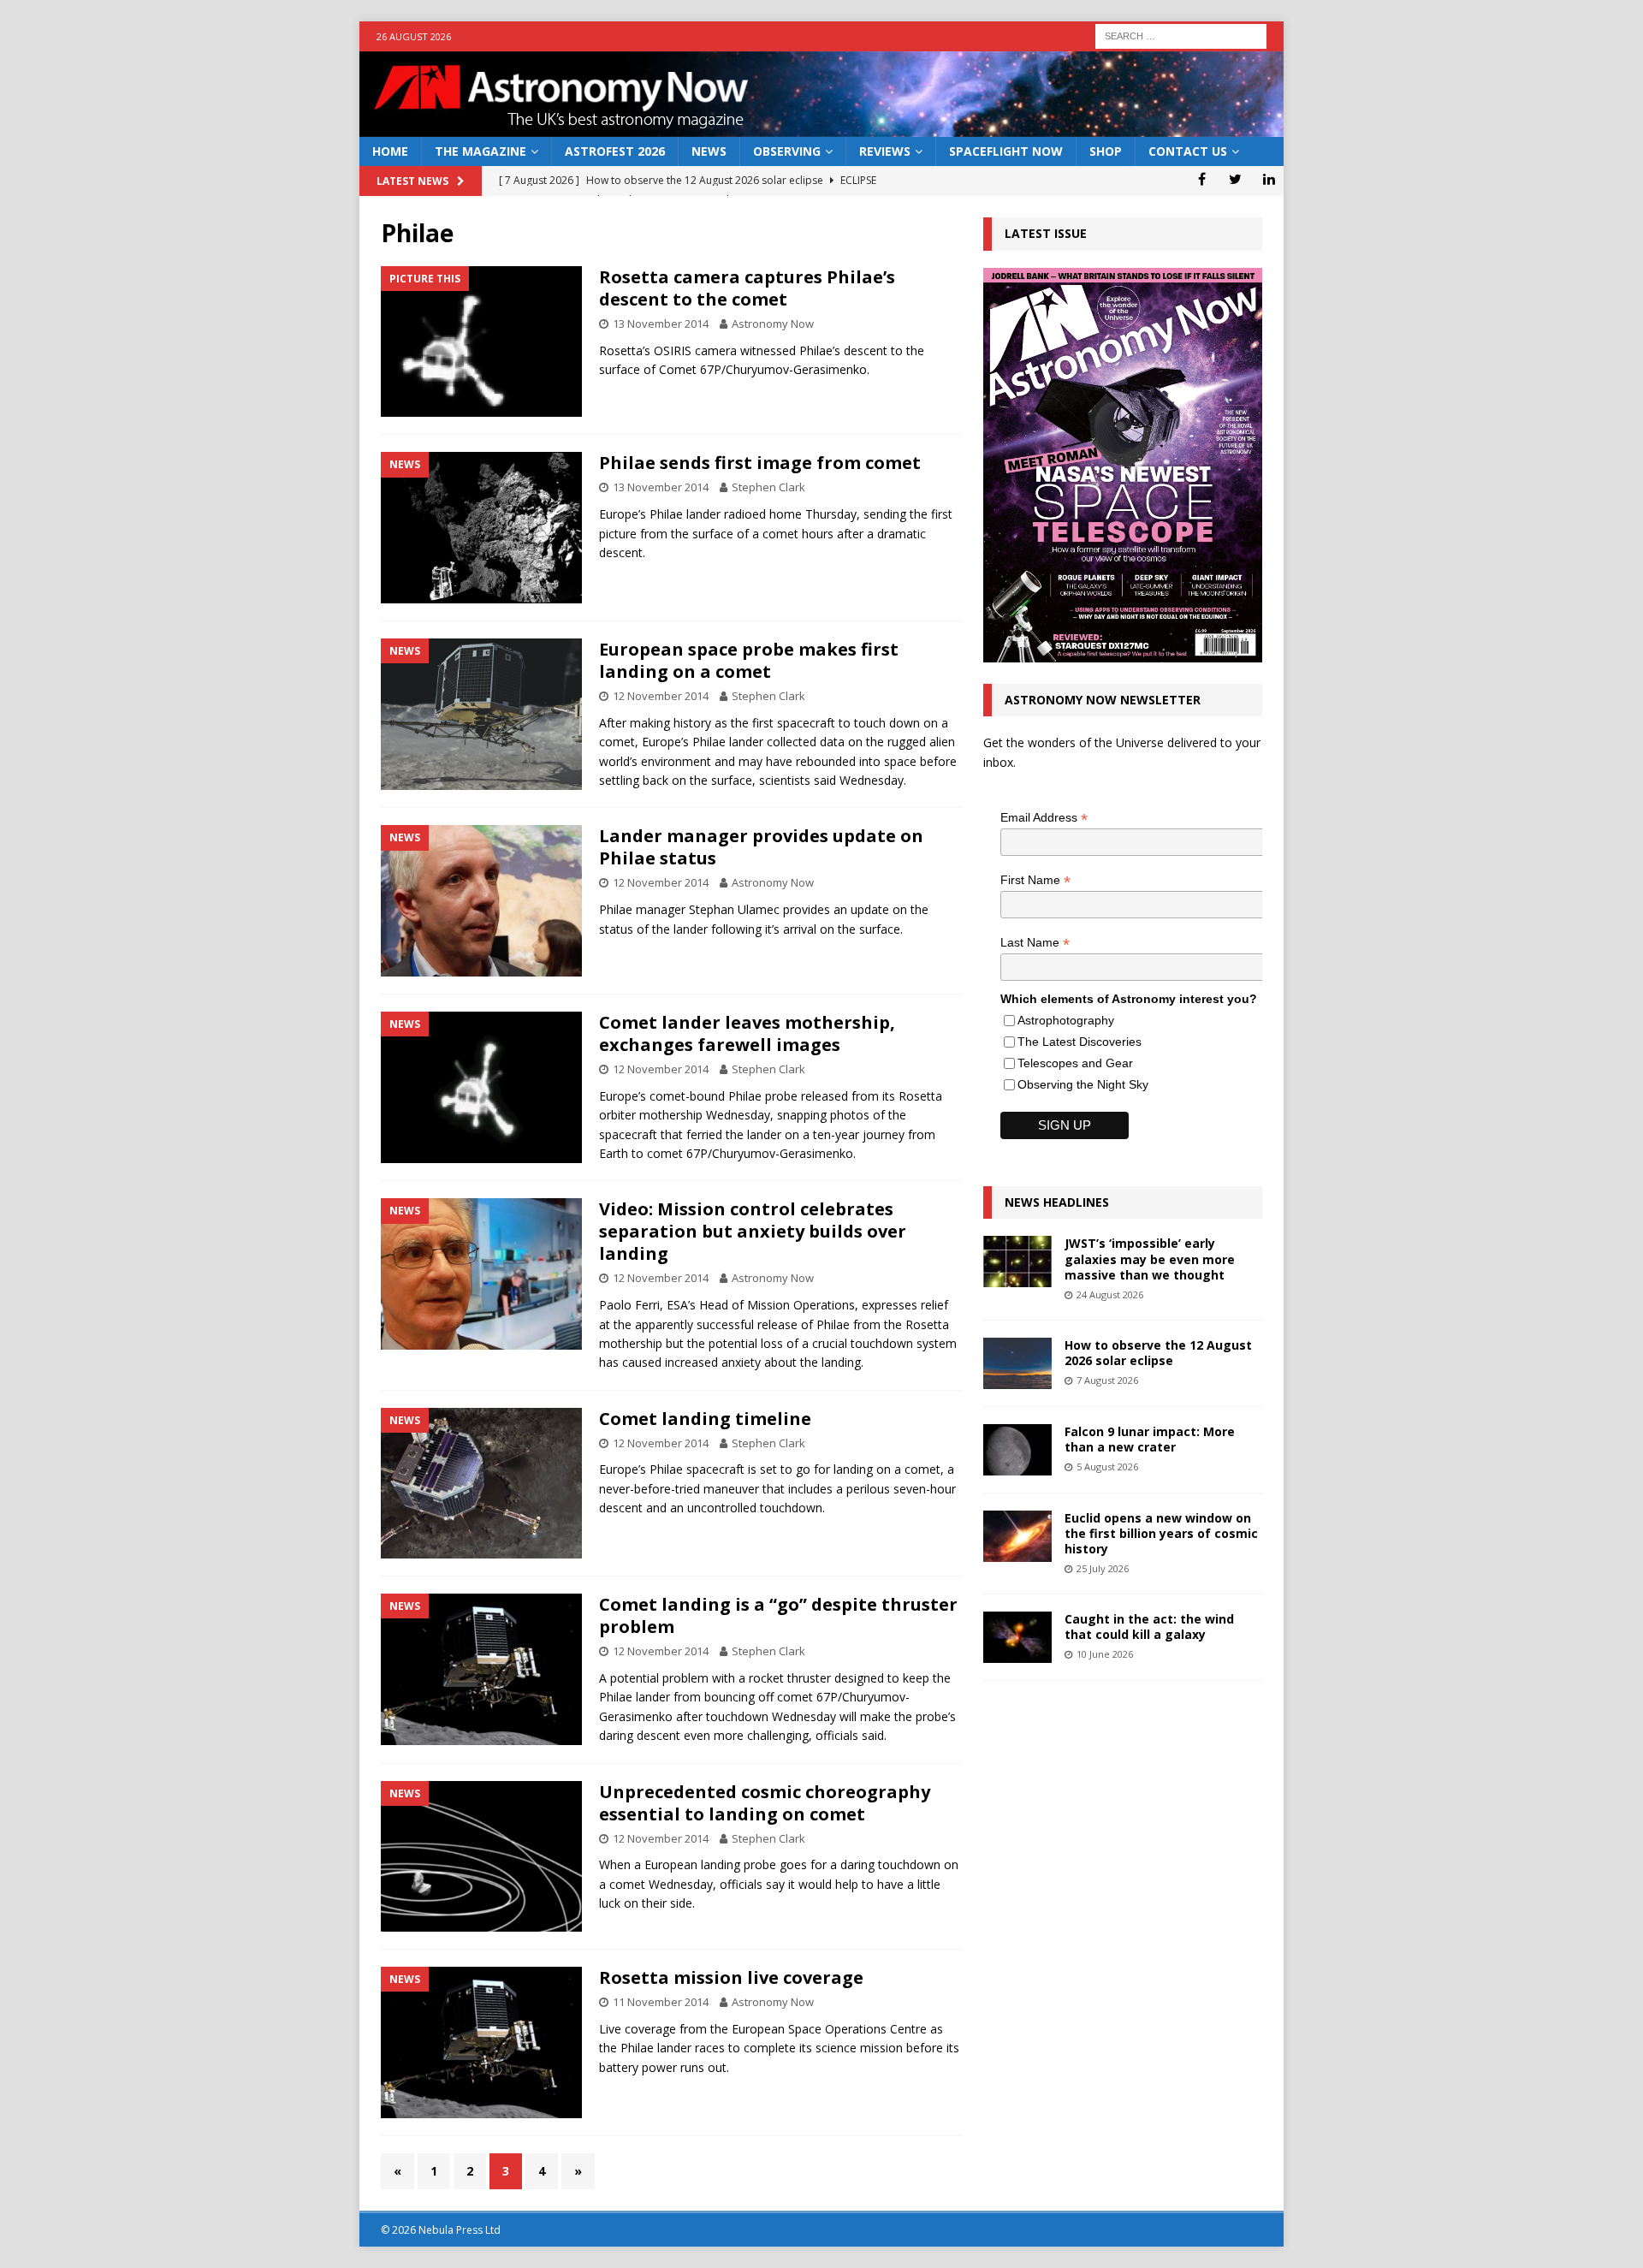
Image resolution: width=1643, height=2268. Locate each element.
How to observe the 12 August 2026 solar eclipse (1158, 1353)
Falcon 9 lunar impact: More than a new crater (1150, 1439)
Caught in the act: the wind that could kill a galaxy (1149, 1627)
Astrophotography (1066, 1020)
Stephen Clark (768, 487)
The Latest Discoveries (1080, 1042)
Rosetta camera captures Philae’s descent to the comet (747, 288)
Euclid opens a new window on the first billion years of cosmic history (1161, 1533)
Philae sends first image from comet (760, 463)
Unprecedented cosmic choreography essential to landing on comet (765, 1803)
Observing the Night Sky (1083, 1084)
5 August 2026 (1107, 1466)
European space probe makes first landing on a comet (749, 660)
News (709, 151)
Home (390, 151)
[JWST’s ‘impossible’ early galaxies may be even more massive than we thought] (1017, 1262)
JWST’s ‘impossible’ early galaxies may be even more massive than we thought (1150, 1259)
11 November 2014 (661, 2002)
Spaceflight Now (1006, 151)
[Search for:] (1181, 35)
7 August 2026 (1107, 1380)
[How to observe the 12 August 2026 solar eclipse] (1017, 1363)
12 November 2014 (661, 696)
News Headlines (1057, 1202)
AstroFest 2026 (615, 151)
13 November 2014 (661, 324)
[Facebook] (1202, 179)
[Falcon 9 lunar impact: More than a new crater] (1017, 1450)
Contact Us (1188, 151)
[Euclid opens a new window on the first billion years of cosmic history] (1017, 1536)
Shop (1106, 151)
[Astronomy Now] (821, 127)
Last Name (1035, 943)
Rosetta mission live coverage (731, 1977)
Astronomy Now (773, 324)
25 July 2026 (1103, 1568)
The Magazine (480, 151)
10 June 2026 (1105, 1654)
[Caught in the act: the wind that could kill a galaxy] (1017, 1637)
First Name (1035, 880)
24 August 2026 (1110, 1294)
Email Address (1044, 818)
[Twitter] (1235, 179)
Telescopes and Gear (1075, 1063)
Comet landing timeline (705, 1419)
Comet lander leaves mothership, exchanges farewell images (747, 1033)
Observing (787, 151)
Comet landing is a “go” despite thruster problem (778, 1615)
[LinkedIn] (1269, 179)
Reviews (885, 151)
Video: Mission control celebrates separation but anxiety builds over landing (753, 1231)
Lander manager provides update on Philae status (761, 847)
